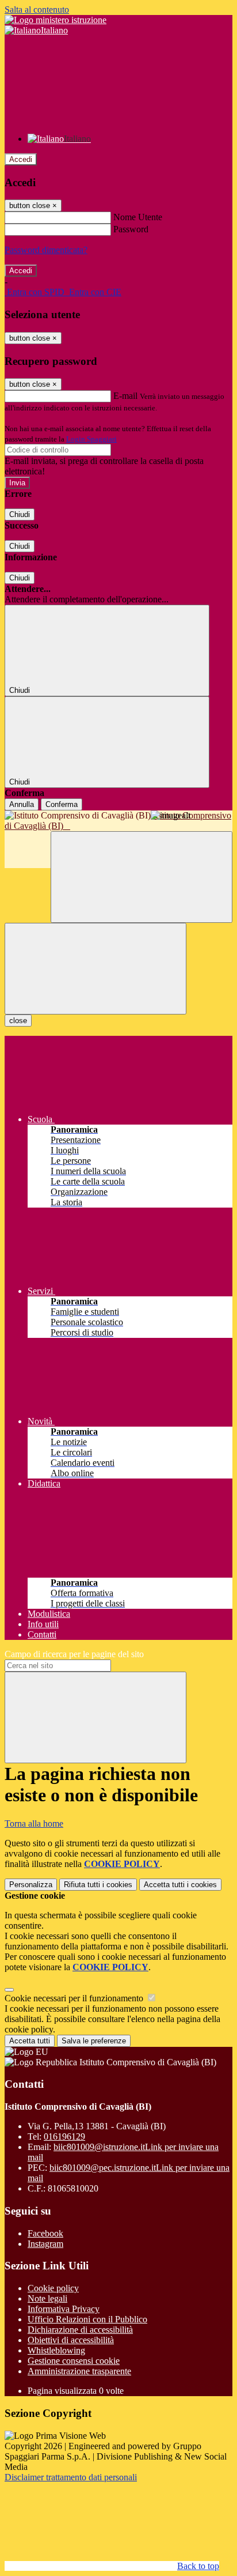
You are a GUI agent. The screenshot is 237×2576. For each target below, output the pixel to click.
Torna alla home (34, 1823)
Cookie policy (53, 2288)
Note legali (47, 2298)
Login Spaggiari (91, 439)
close (18, 1021)
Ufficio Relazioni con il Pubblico (87, 2319)
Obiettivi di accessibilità (71, 2340)
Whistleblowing (56, 2350)
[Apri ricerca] (142, 877)
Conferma (62, 804)
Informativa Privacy (64, 2309)
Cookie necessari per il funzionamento (75, 1998)
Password (131, 229)
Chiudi (20, 514)
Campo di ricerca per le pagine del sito (74, 1654)
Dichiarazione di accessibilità (80, 2330)
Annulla (22, 804)
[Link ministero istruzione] (56, 20)
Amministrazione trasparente (79, 2371)
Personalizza (31, 1885)
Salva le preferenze (94, 2041)
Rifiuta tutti (98, 1885)
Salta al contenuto (37, 10)
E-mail (125, 396)
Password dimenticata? (46, 250)
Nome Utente (138, 217)
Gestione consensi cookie (74, 2361)
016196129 (64, 2136)
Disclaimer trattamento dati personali (71, 2477)
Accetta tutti (180, 1885)
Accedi (21, 159)
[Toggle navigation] (95, 969)
